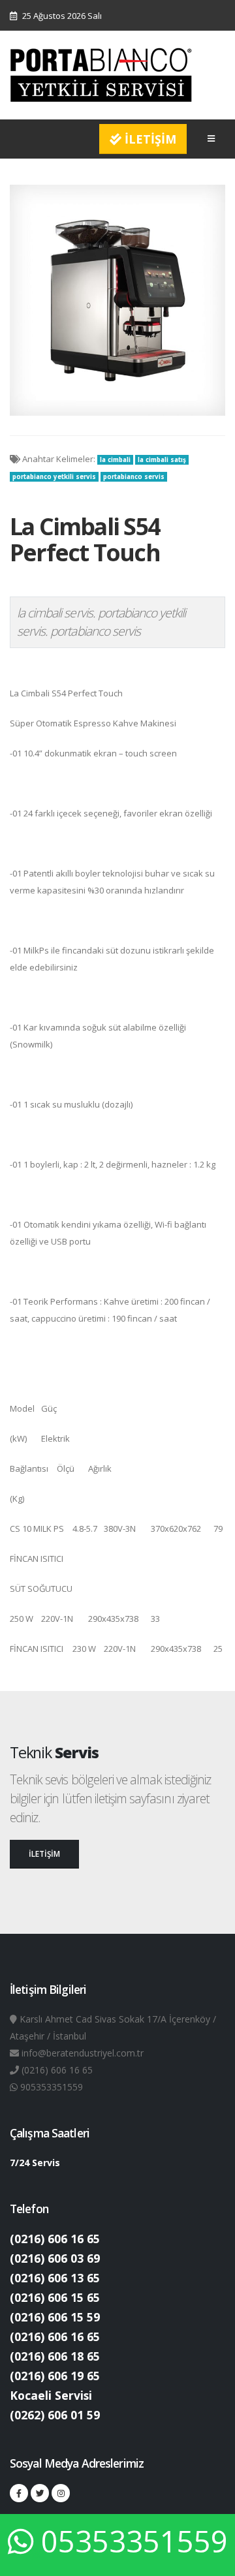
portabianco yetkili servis (54, 477)
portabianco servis (134, 477)
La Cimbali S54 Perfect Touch (85, 539)
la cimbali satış (162, 460)
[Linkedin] (61, 2493)
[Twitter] (40, 2493)
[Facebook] (19, 2493)
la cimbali (115, 460)
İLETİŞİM (149, 139)
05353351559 (134, 2541)
